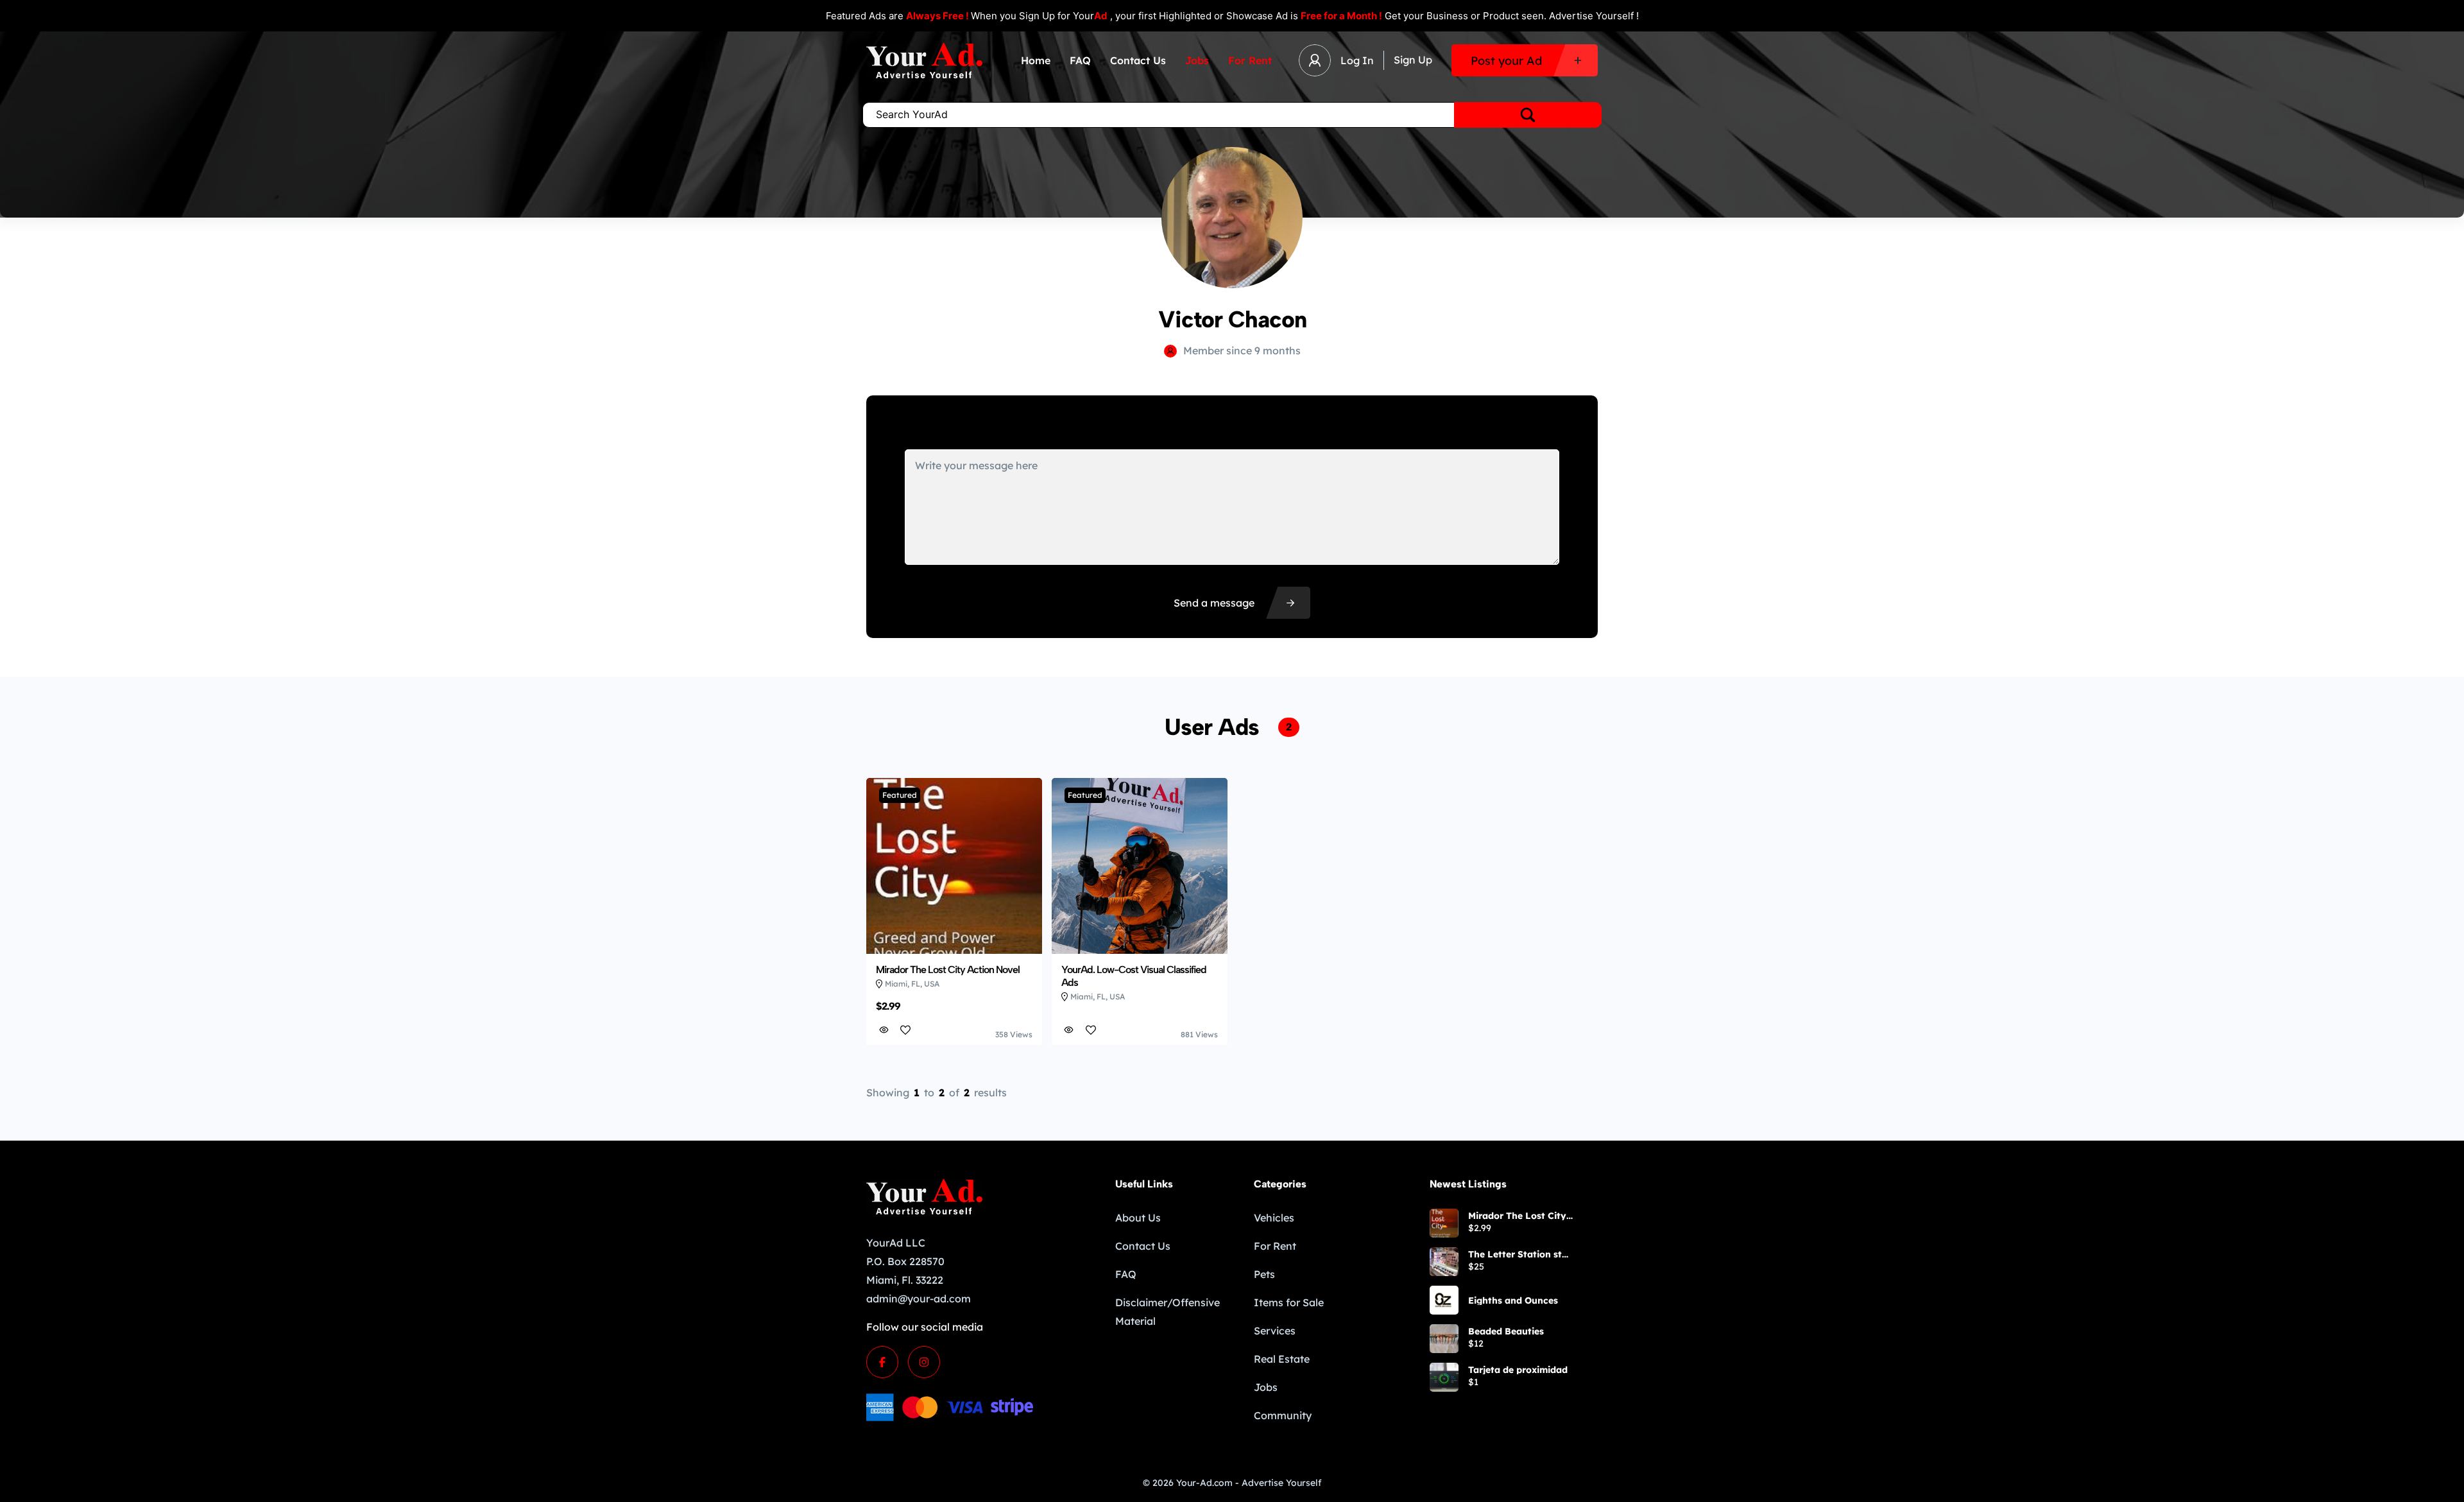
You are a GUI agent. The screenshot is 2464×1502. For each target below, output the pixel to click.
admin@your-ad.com (919, 1299)
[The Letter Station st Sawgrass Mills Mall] (1444, 1262)
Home (1036, 60)
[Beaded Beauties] (1444, 1339)
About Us (1138, 1218)
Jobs (1197, 60)
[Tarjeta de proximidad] (1444, 1377)
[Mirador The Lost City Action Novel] (1444, 1223)
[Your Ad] (924, 61)
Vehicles (1274, 1218)
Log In (1357, 60)
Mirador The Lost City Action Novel (1517, 1216)
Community (1283, 1415)
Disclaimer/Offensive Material (1168, 1312)
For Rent (1250, 60)
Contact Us (1138, 60)
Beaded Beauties (1506, 1331)
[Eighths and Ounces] (1444, 1300)
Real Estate (1282, 1359)
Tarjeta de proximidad (1518, 1370)
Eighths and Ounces (1513, 1300)
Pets (1264, 1274)
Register (1413, 60)
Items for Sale (1289, 1302)
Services (1275, 1331)
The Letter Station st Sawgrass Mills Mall (1515, 1254)
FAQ (1080, 60)
